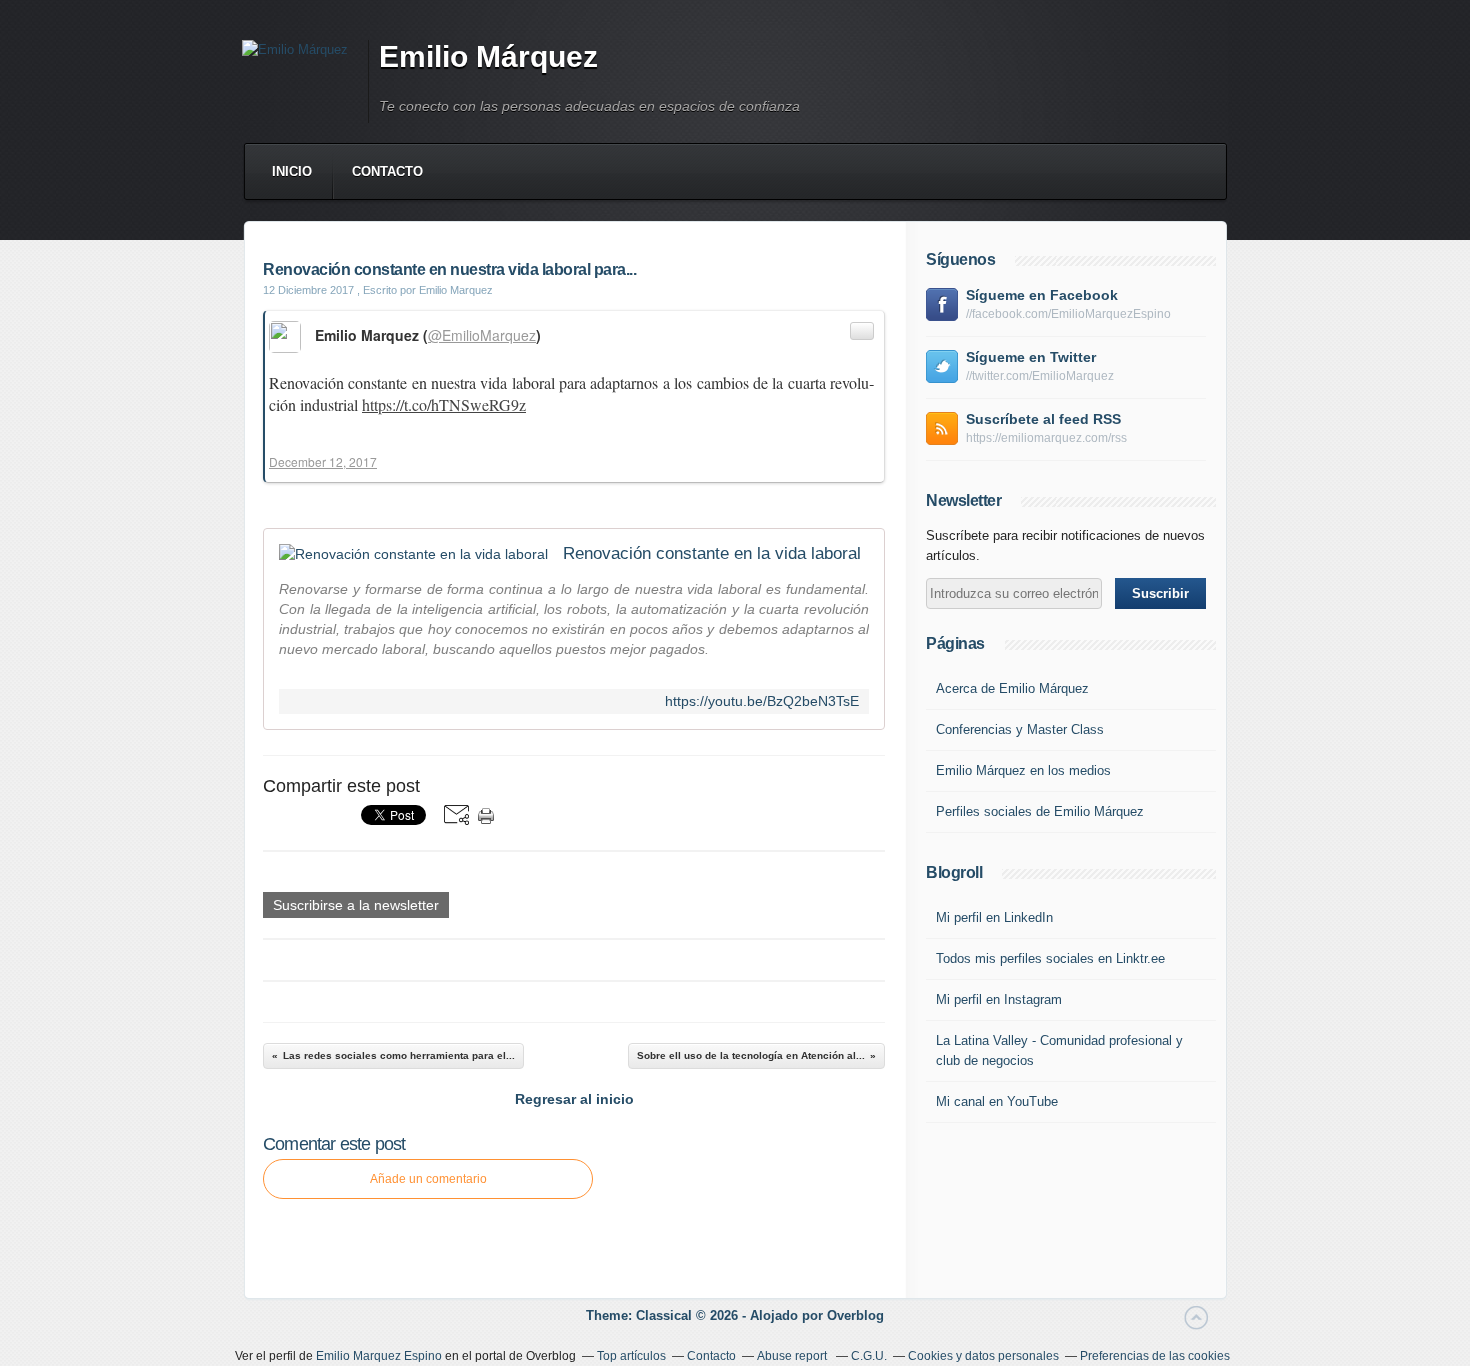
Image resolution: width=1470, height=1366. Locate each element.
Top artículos (631, 1356)
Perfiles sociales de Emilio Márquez (1040, 811)
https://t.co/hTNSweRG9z (444, 404)
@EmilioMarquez (482, 335)
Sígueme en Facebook (1042, 295)
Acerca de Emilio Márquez (1012, 688)
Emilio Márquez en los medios (1023, 770)
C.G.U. (869, 1356)
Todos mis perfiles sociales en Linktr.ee (1050, 958)
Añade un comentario (428, 1179)
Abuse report (793, 1356)
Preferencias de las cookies (1155, 1356)
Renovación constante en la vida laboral (712, 553)
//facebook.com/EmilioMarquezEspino (1068, 314)
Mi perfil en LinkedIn (994, 917)
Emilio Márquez (488, 56)
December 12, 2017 (323, 461)
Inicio (292, 171)
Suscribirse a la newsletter (356, 905)
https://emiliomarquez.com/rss (1046, 438)
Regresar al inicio (574, 1099)
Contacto (387, 171)
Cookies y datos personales (983, 1356)
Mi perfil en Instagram (999, 999)
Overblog (855, 1315)
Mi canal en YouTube (997, 1101)
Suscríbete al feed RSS (1043, 419)
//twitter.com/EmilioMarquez (1040, 376)
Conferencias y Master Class (1020, 729)
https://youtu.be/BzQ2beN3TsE (762, 701)
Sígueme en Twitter (1031, 357)
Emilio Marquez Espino (379, 1356)
